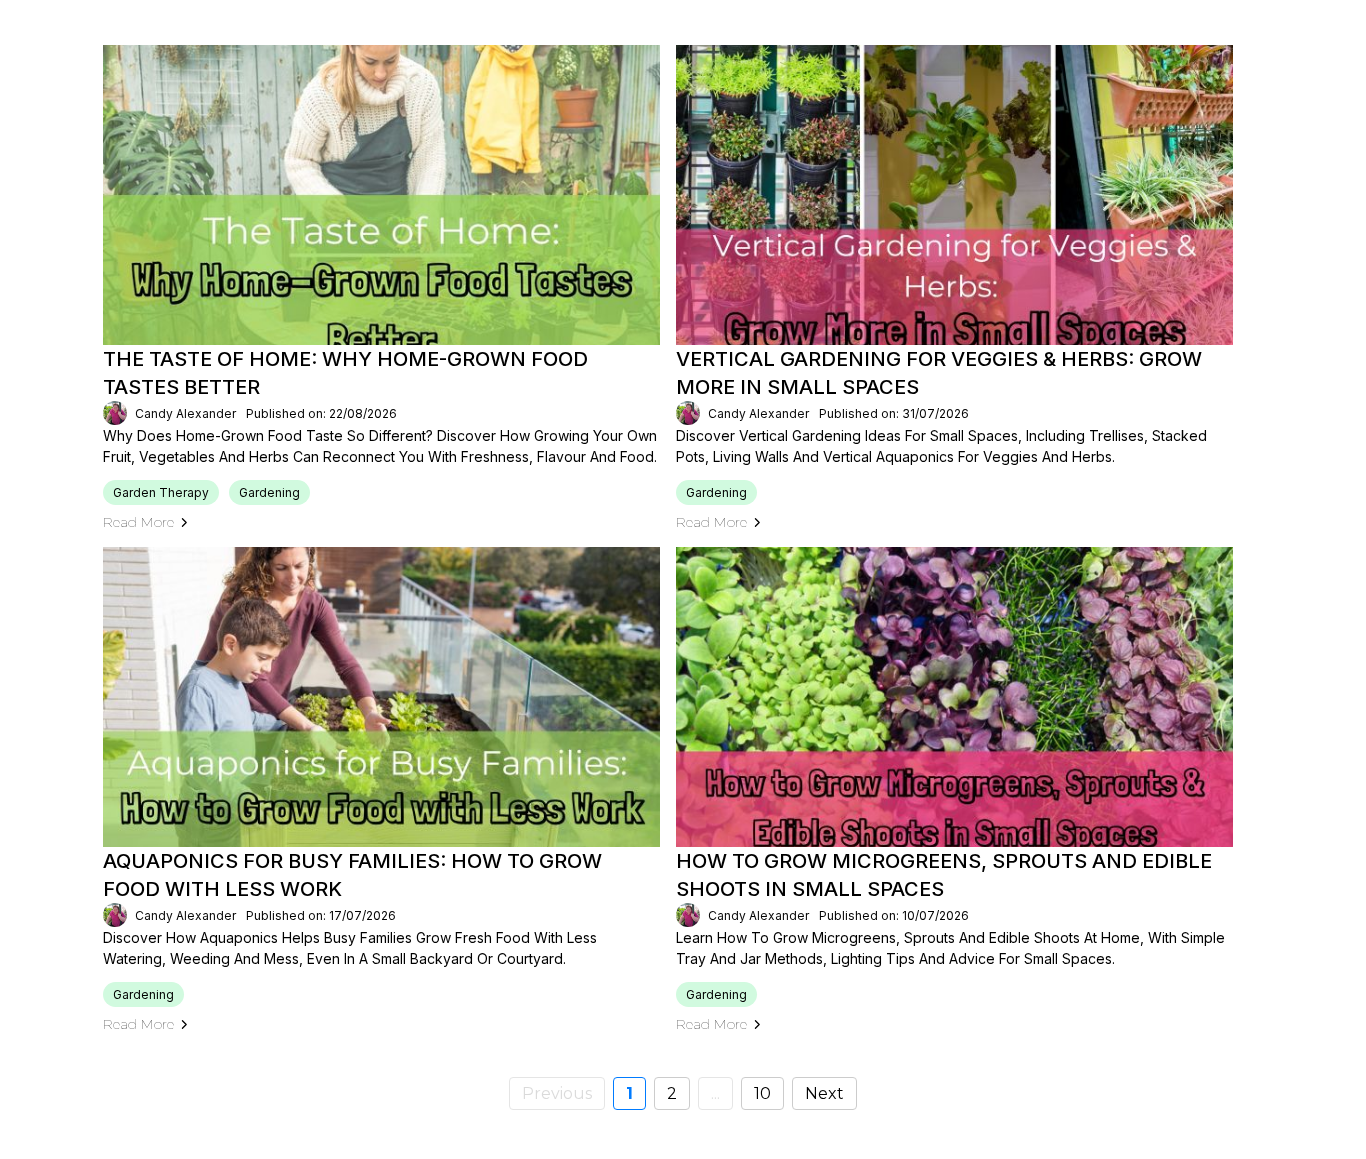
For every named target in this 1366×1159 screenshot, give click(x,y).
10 (762, 1093)
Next (824, 1093)
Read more (138, 522)
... (715, 1093)
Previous (557, 1093)
